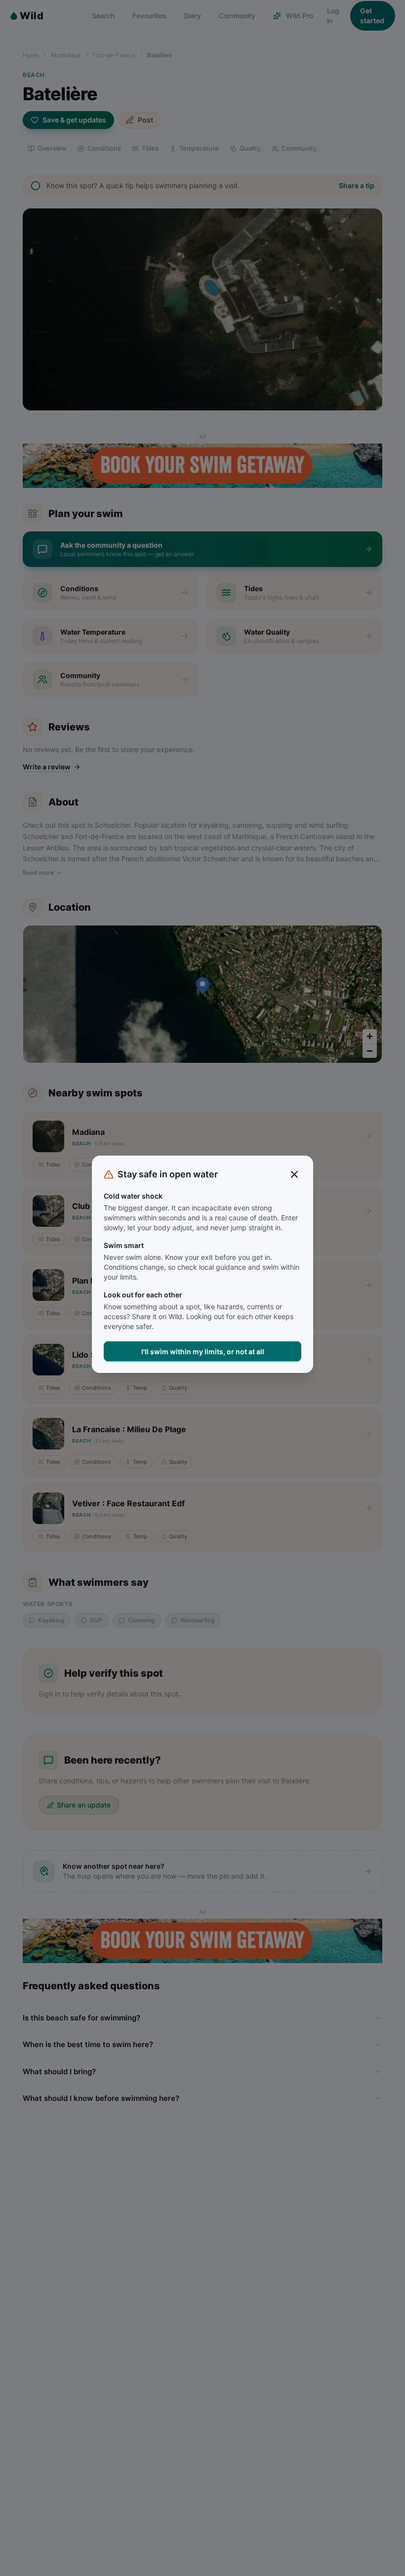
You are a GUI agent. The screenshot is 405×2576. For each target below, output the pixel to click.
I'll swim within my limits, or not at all (203, 1351)
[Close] (294, 1174)
